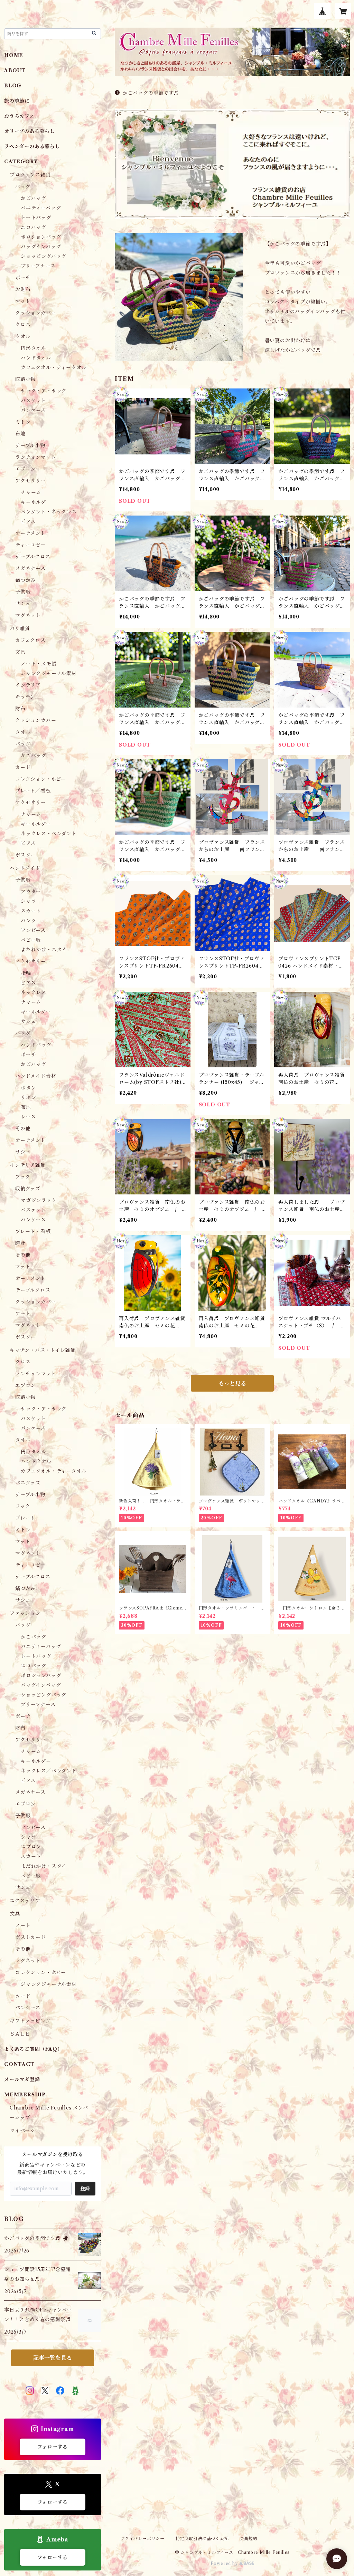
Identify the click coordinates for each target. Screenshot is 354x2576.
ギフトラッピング (30, 2021)
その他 (23, 1128)
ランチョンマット (35, 457)
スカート (31, 911)
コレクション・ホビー (41, 779)
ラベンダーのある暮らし (32, 146)
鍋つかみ (25, 580)
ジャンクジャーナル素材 (49, 673)
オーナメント (30, 533)
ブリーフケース (38, 266)
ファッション (25, 1613)
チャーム (31, 492)
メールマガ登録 (22, 2079)
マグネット (28, 615)
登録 (85, 2189)
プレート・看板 (33, 1231)
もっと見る (232, 1383)
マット (23, 301)
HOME (14, 55)
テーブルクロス (33, 557)
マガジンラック (39, 1200)
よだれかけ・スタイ (44, 950)
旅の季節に (17, 101)
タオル (23, 336)
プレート (25, 1518)
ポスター (25, 855)
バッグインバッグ (41, 247)
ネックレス (34, 992)
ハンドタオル (36, 358)
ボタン (28, 1088)
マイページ (22, 2131)
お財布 (23, 289)
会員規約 (249, 2539)
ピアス (28, 521)
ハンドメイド (25, 868)
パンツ (28, 921)
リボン (28, 1097)
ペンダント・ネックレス (49, 512)
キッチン (25, 697)
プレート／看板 (33, 791)
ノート (23, 1925)
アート (23, 1314)
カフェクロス (30, 640)
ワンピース (33, 930)
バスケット (33, 401)
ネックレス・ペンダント (49, 834)
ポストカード (31, 1937)
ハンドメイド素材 (36, 1076)
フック (23, 1177)
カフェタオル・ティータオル (54, 367)
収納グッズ (28, 1189)
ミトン (23, 422)
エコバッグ (34, 227)
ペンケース (28, 2008)
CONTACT (19, 2064)
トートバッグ (36, 218)
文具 (20, 652)
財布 (20, 709)
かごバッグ (34, 198)
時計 (20, 1243)
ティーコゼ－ (30, 545)
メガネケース (30, 568)
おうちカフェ (19, 116)
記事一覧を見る (53, 2358)
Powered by (225, 2563)
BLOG (13, 86)
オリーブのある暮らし (30, 131)
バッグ (23, 186)
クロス (23, 325)
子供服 (23, 592)
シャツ (28, 901)
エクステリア (25, 1901)
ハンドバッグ (36, 1045)
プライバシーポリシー (142, 2539)
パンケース (33, 410)
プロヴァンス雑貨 (30, 175)
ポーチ (23, 278)
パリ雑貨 (20, 628)
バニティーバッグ (41, 208)
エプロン (25, 469)
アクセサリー (31, 481)
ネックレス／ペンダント (49, 1771)
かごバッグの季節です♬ (151, 93)
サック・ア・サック (44, 391)
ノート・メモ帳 (39, 664)
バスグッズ (28, 1483)
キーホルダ (33, 502)
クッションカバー (36, 313)
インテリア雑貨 (28, 1165)
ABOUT (15, 70)
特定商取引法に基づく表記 (202, 2539)
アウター (31, 892)
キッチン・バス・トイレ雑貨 (43, 1350)
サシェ (23, 604)
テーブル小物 (30, 445)
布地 (20, 434)
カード (23, 767)
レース (28, 1117)
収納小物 (25, 379)
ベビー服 (31, 940)
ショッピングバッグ (44, 256)
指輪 (26, 973)
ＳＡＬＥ (20, 2034)
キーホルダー (36, 824)
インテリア (28, 685)
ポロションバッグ (41, 237)
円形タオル (34, 348)
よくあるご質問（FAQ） (33, 2049)
